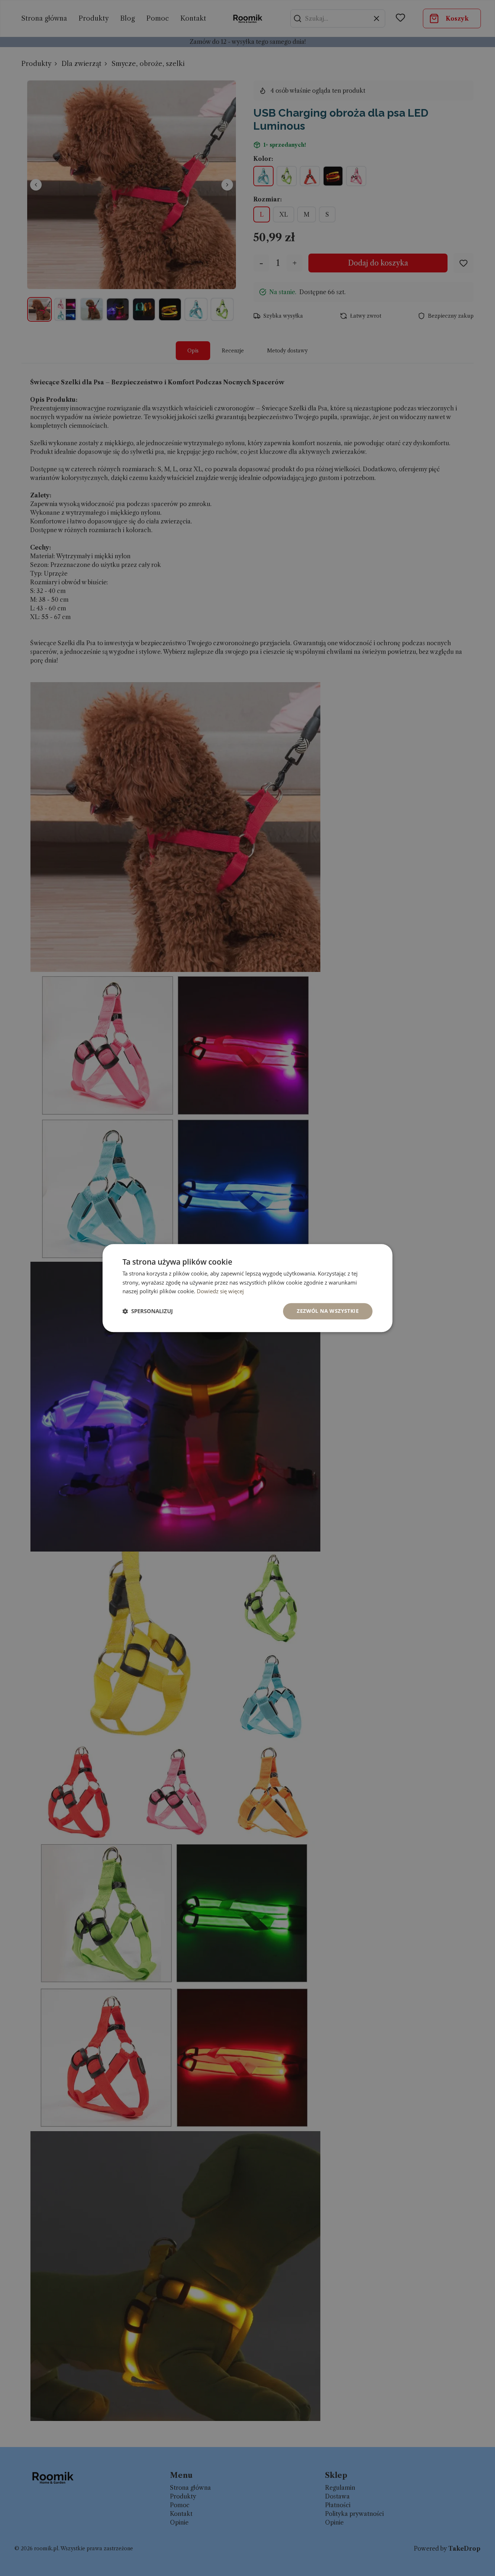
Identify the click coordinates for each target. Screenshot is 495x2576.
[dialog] (247, 1288)
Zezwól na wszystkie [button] (328, 1311)
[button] (148, 1311)
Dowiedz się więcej (220, 1291)
